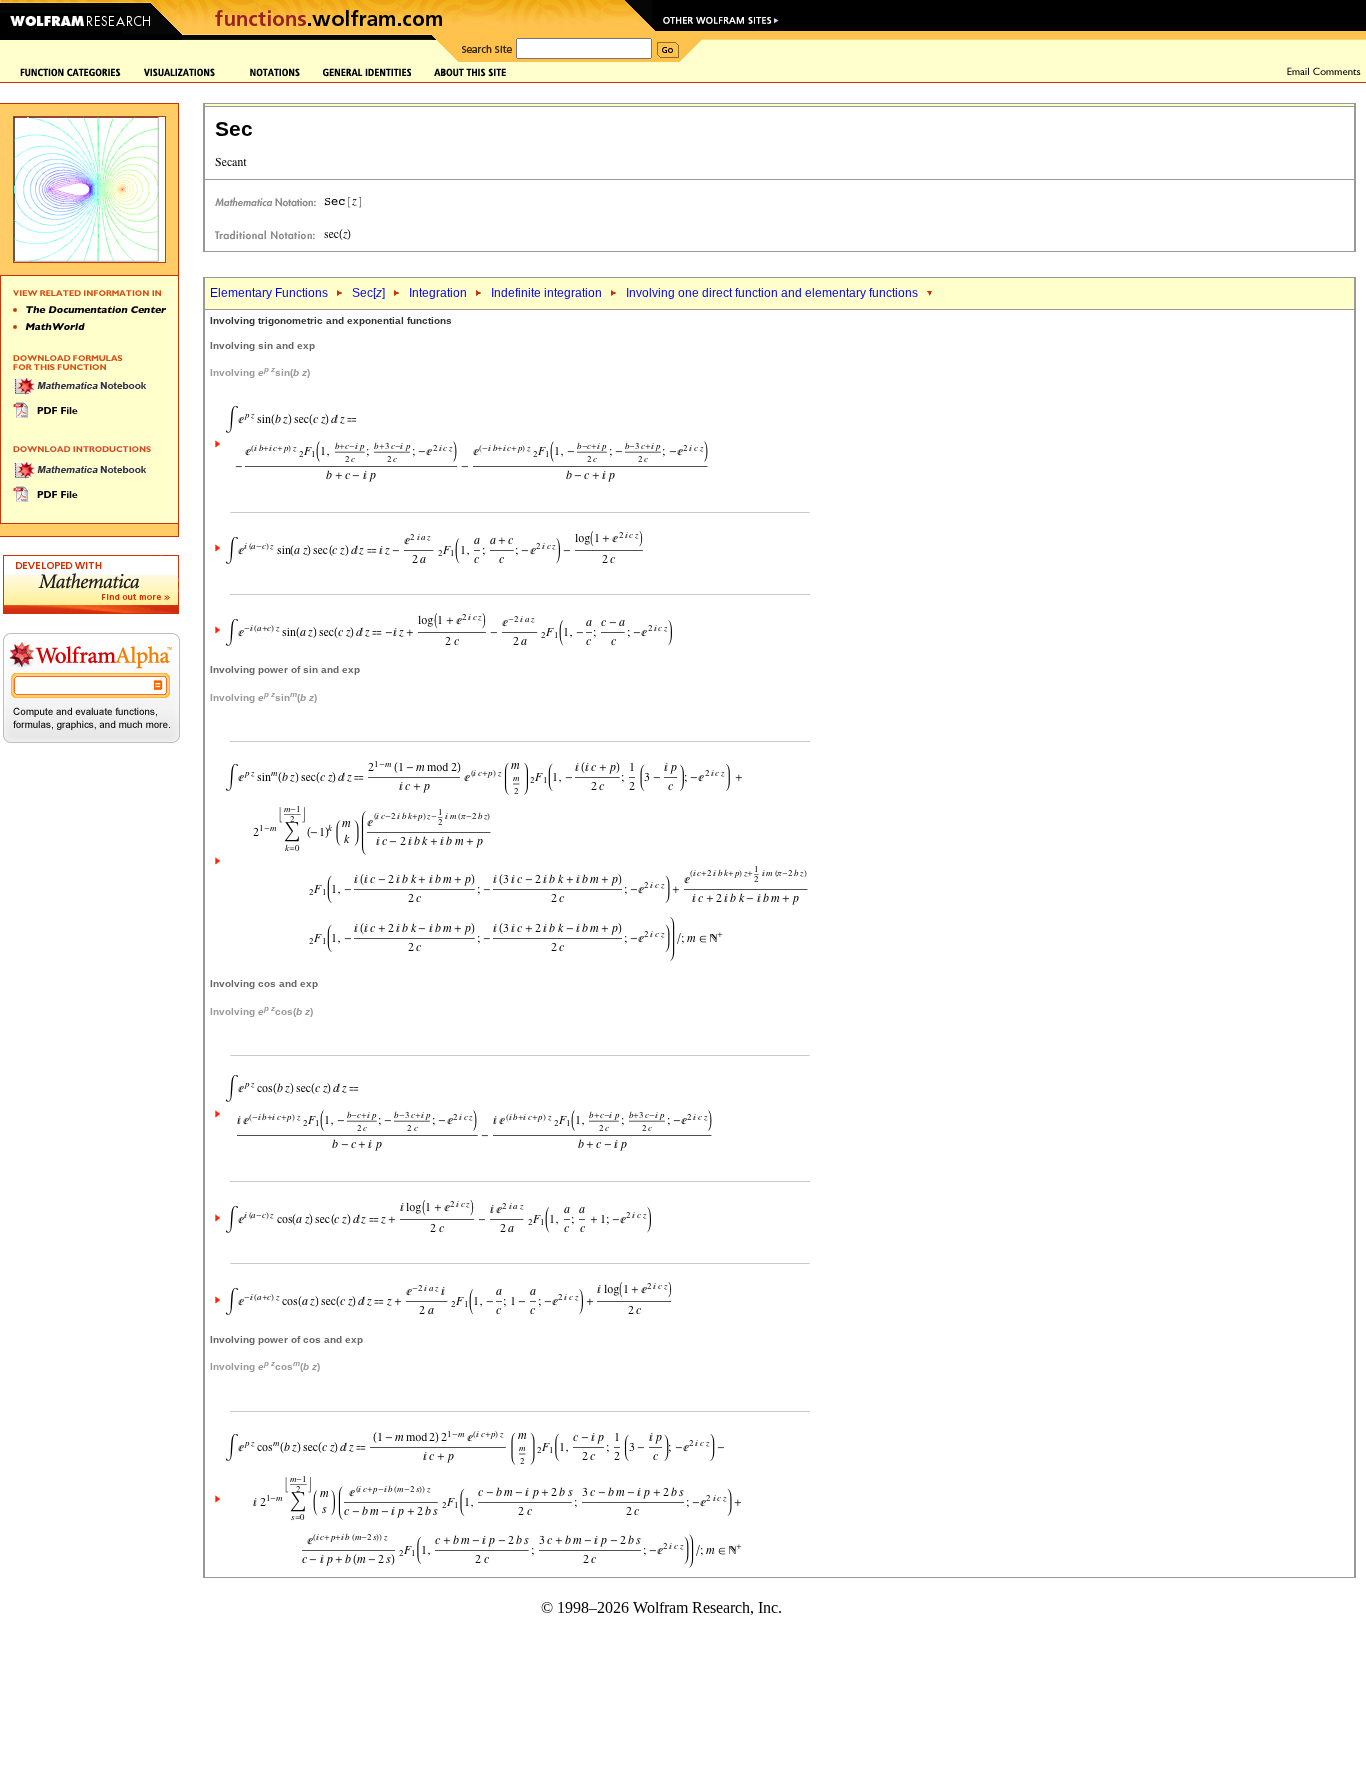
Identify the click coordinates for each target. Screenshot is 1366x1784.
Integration (438, 293)
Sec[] (368, 293)
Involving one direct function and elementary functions (772, 293)
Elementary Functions (269, 293)
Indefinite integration (546, 293)
